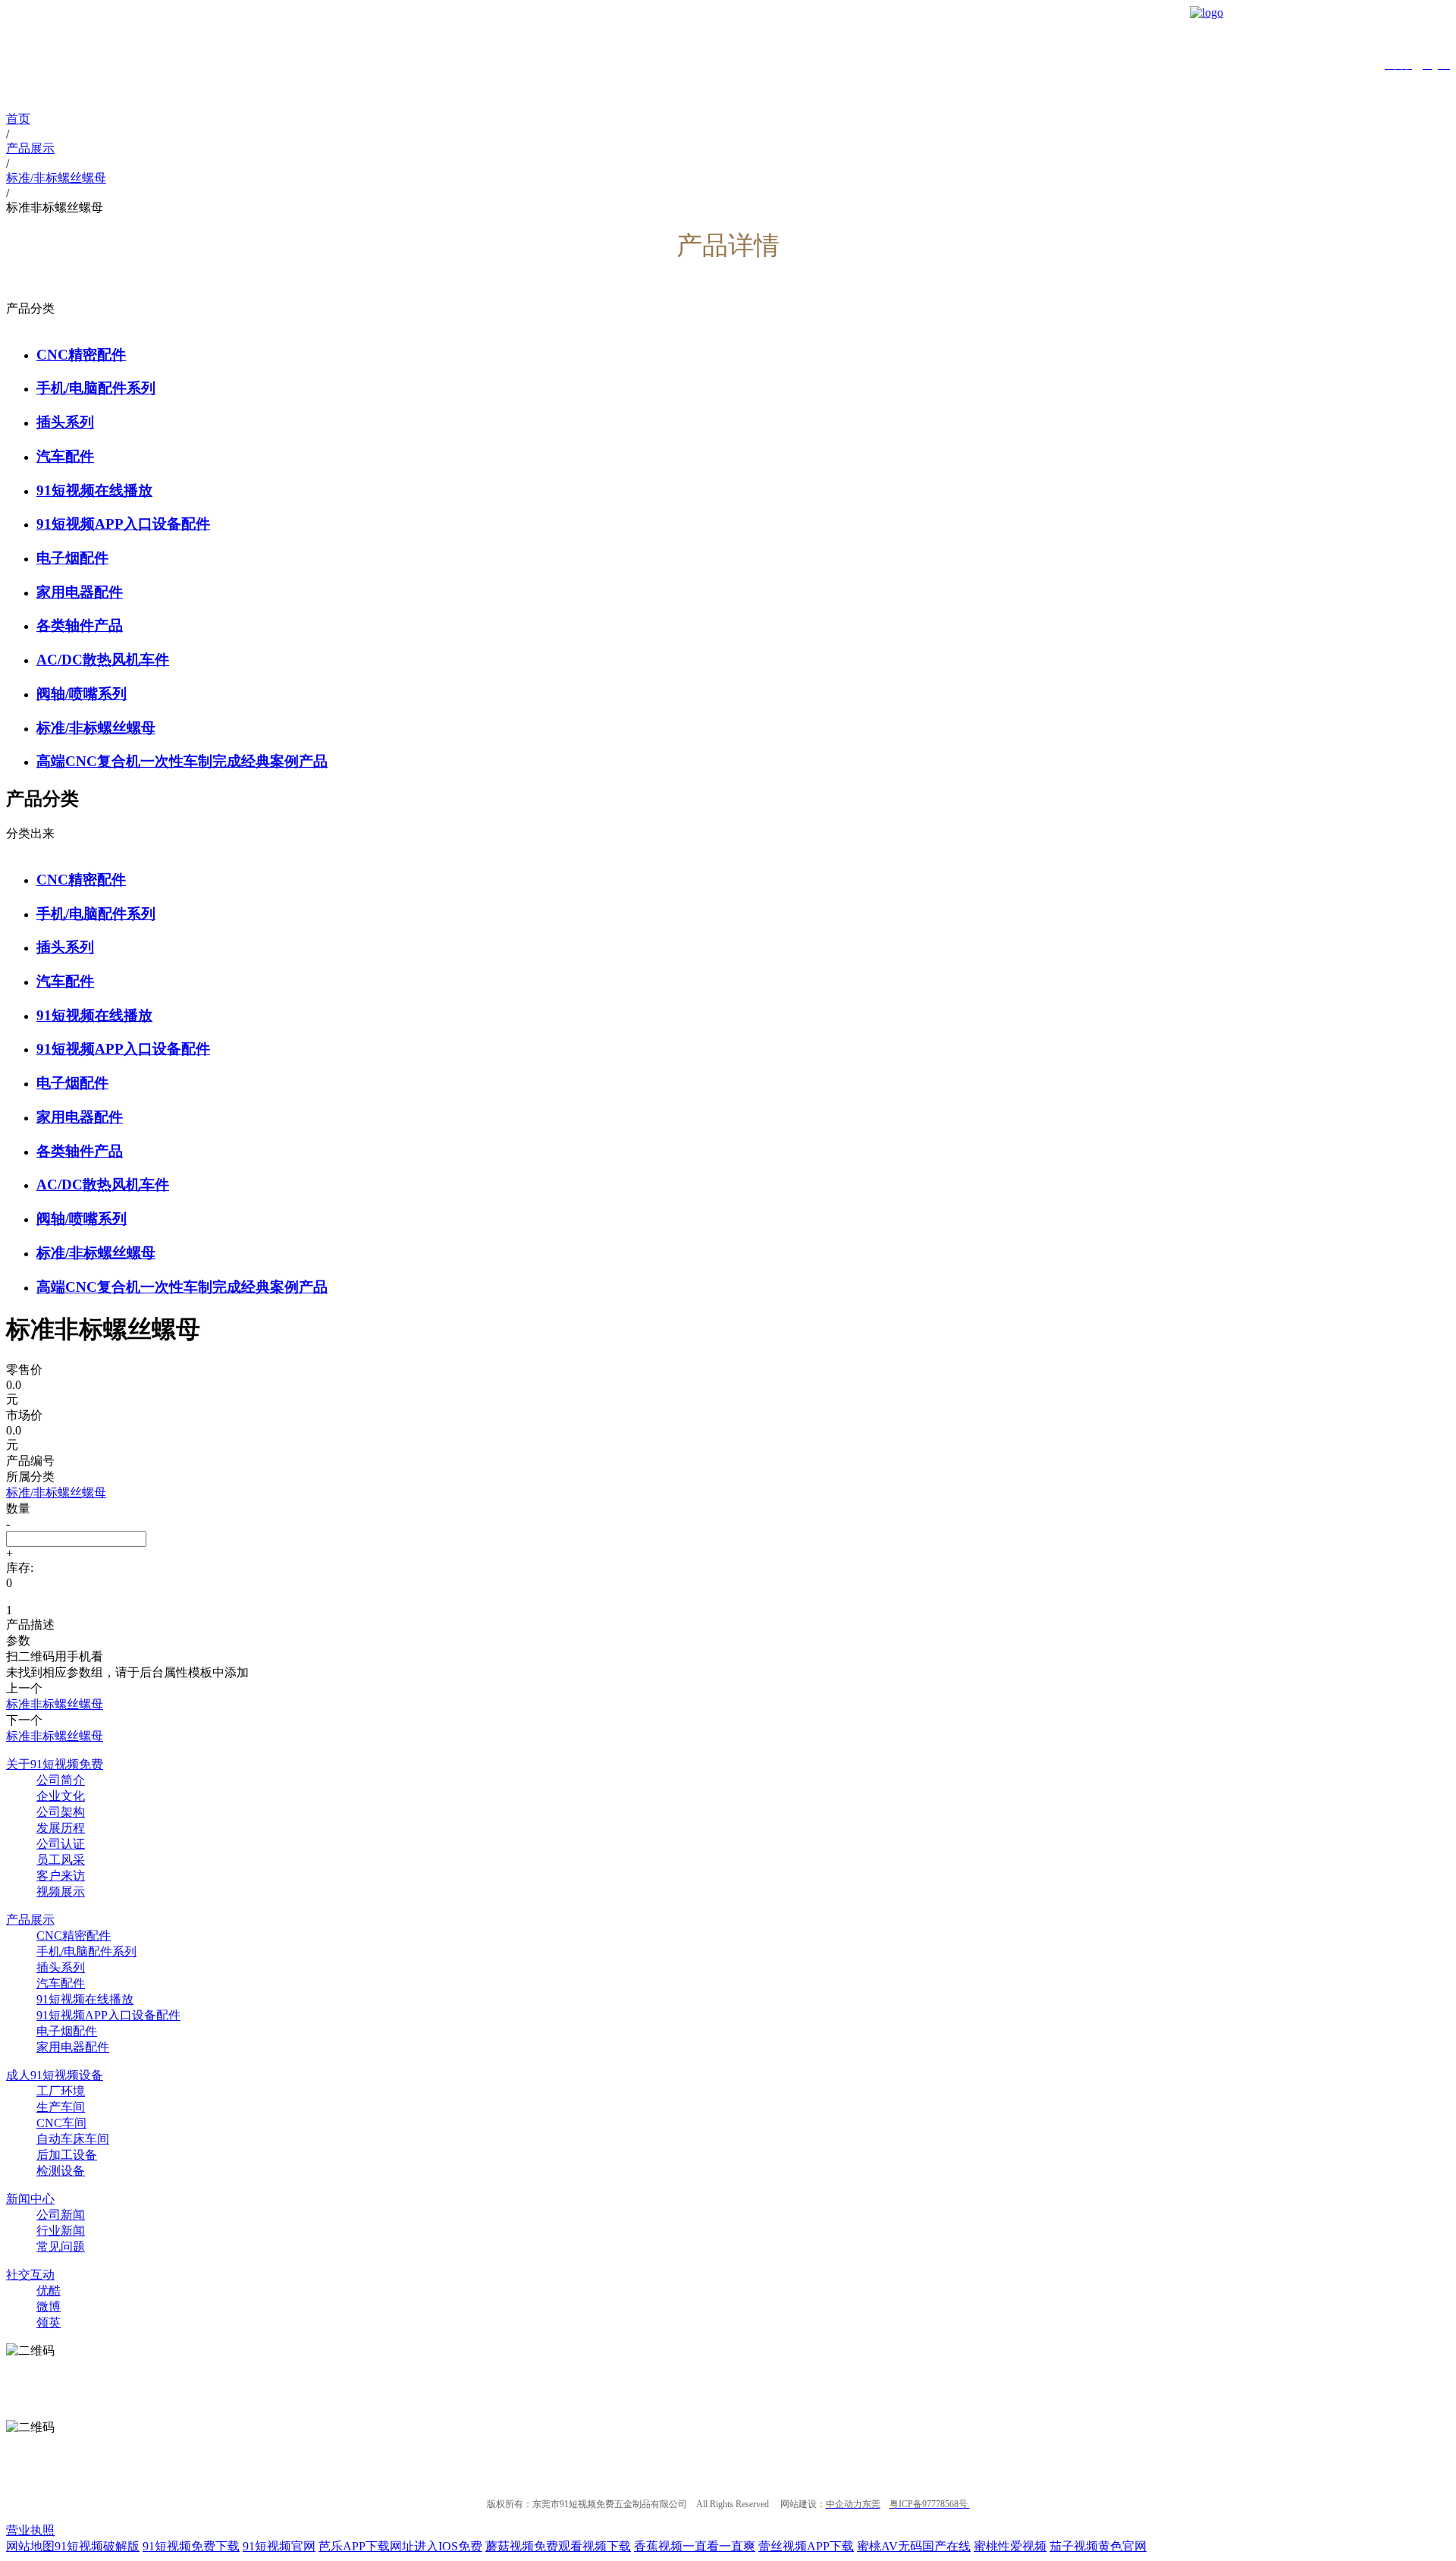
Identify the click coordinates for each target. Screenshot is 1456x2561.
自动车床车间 (73, 2139)
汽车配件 (65, 456)
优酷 (49, 2291)
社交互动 (30, 2275)
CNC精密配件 (81, 355)
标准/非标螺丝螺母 (96, 728)
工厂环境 (61, 2091)
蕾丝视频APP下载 (806, 2546)
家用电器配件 (80, 592)
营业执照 (30, 2530)
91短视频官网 (279, 2546)
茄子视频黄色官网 (1098, 2546)
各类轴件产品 (80, 625)
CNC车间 (61, 2123)
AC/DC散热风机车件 (103, 660)
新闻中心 (30, 2199)
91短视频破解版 (97, 2546)
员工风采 (61, 1860)
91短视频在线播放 (94, 490)
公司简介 (61, 1780)
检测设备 (61, 2171)
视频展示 (61, 1892)
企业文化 (61, 1796)
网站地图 (30, 2546)
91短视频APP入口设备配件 (123, 524)
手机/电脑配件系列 (96, 388)
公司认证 (61, 1844)
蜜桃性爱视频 (1010, 2546)
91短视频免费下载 (191, 2546)
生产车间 (61, 2107)
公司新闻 (61, 2215)
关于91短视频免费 (55, 1764)
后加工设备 (67, 2155)
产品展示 (30, 1920)
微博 (49, 2306)
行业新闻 (61, 2231)
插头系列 (65, 422)
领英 (49, 2322)
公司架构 (61, 1812)
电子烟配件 (72, 558)
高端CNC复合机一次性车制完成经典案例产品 (182, 761)
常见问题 (61, 2247)
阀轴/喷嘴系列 (82, 694)
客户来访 (61, 1876)
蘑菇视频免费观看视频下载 (558, 2546)
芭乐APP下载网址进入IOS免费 (400, 2546)
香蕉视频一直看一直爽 (695, 2546)
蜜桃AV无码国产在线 (914, 2546)
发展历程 (61, 1828)
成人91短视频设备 (55, 2075)
